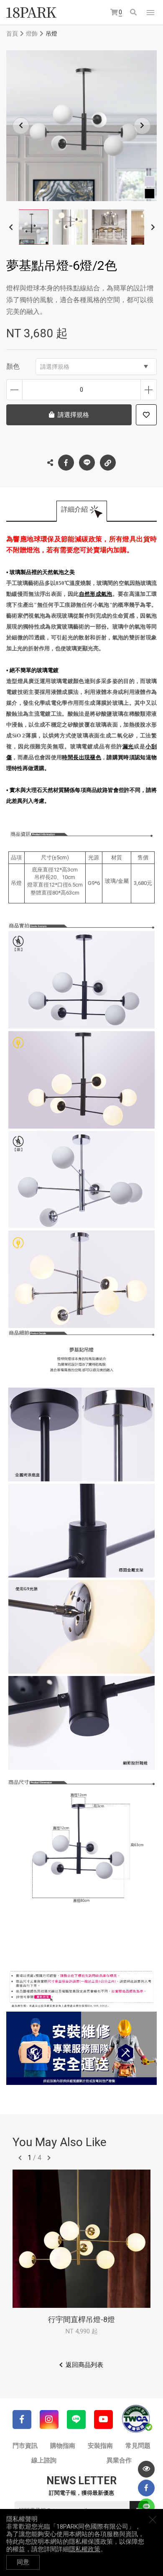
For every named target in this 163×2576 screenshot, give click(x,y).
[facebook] (146, 2488)
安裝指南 (100, 2446)
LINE (87, 463)
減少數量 (14, 390)
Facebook (66, 463)
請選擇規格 (55, 367)
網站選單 (150, 13)
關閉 (153, 2519)
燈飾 (32, 34)
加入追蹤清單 (146, 415)
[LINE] (76, 2420)
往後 (49, 2158)
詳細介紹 (74, 509)
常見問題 (138, 2446)
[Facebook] (22, 2420)
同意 (23, 2562)
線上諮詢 (44, 2460)
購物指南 (63, 2446)
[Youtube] (103, 2420)
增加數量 (149, 390)
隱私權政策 (85, 2549)
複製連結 (108, 463)
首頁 (12, 34)
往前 (20, 2158)
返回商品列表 (84, 2365)
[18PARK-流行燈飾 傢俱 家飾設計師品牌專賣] (31, 13)
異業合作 (119, 2460)
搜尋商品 (134, 13)
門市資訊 (25, 2446)
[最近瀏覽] (146, 2469)
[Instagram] (49, 2420)
